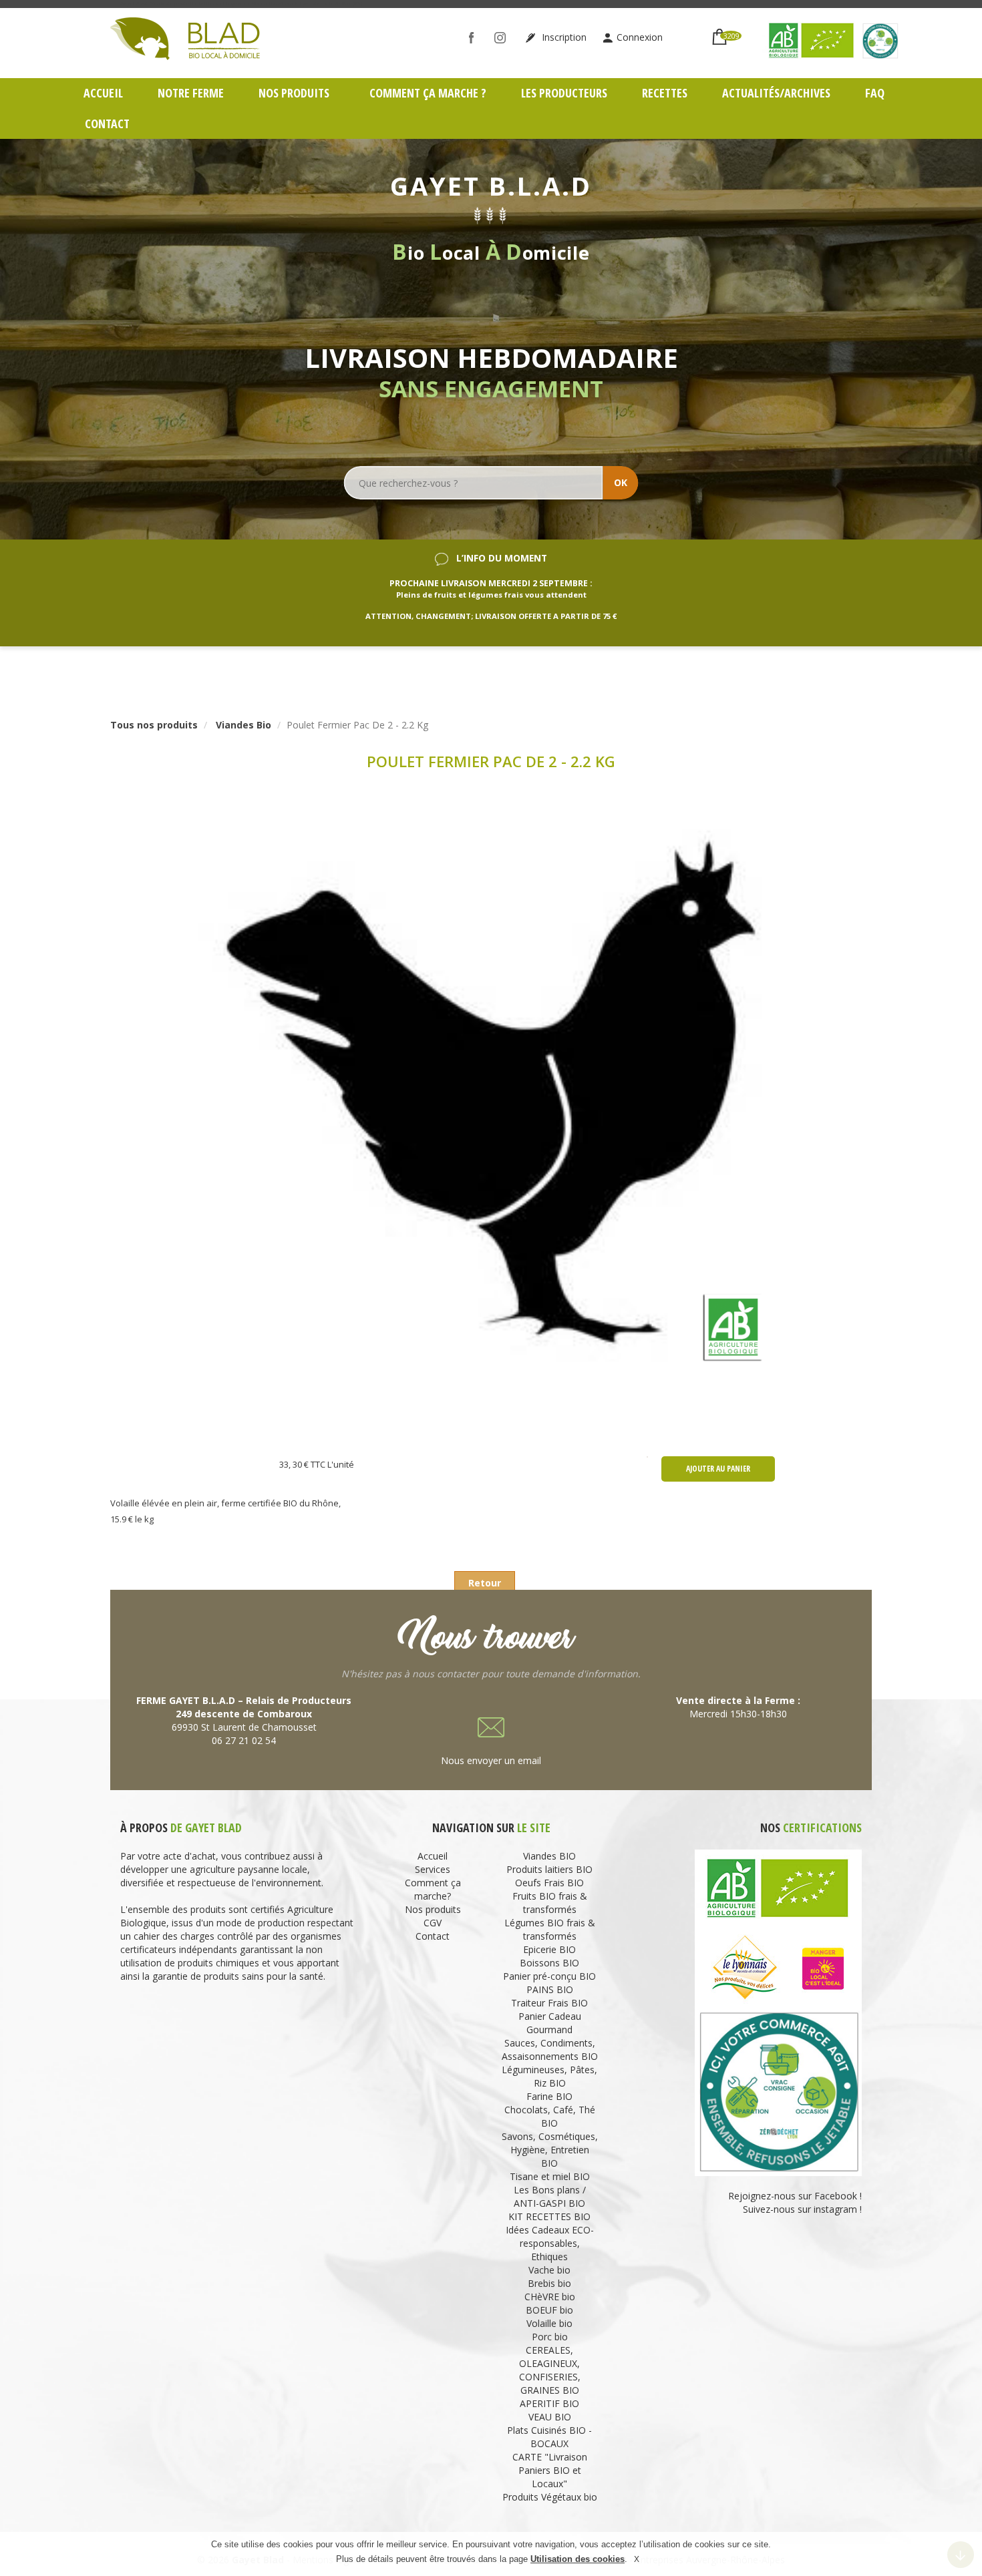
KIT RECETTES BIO (549, 2216)
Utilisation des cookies (578, 2560)
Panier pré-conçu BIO (549, 1976)
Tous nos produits (154, 725)
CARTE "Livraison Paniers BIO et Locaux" (550, 2470)
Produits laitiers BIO (549, 1869)
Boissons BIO (549, 1963)
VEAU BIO (550, 2417)
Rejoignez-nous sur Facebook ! (794, 2196)
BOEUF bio (549, 2310)
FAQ (875, 93)
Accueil (103, 93)
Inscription (563, 37)
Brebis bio (549, 2283)
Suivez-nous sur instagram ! (802, 2209)
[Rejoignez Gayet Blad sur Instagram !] (503, 37)
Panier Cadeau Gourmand (550, 2023)
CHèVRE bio (550, 2297)
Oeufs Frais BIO (549, 1883)
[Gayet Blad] (185, 37)
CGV (433, 1923)
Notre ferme (191, 93)
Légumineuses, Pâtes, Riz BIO (549, 2076)
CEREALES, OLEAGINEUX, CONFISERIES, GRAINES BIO (550, 2370)
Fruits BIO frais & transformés (550, 1903)
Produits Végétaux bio (550, 2497)
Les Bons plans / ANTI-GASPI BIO (550, 2196)
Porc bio (550, 2337)
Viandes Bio (243, 725)
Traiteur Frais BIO (549, 2003)
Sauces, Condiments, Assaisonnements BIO (550, 2050)
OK (621, 482)
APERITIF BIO (549, 2403)
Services (433, 1869)
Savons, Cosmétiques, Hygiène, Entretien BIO (550, 2150)
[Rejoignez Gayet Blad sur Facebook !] (475, 37)
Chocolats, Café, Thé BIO (550, 2116)
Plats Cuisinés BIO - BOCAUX (549, 2437)
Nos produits (295, 93)
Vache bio (549, 2270)
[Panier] (719, 31)
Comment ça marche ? (428, 93)
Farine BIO (549, 2096)
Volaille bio (549, 2323)
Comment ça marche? (433, 1889)
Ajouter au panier (718, 1469)
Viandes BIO (549, 1856)
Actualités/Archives (776, 93)
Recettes (665, 93)
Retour (485, 1583)
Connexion (640, 37)
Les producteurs (564, 93)
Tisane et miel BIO (550, 2176)
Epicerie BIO (549, 1949)
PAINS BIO (550, 1989)
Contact (107, 124)
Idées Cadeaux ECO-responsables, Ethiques (550, 2243)
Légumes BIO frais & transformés (550, 1929)
